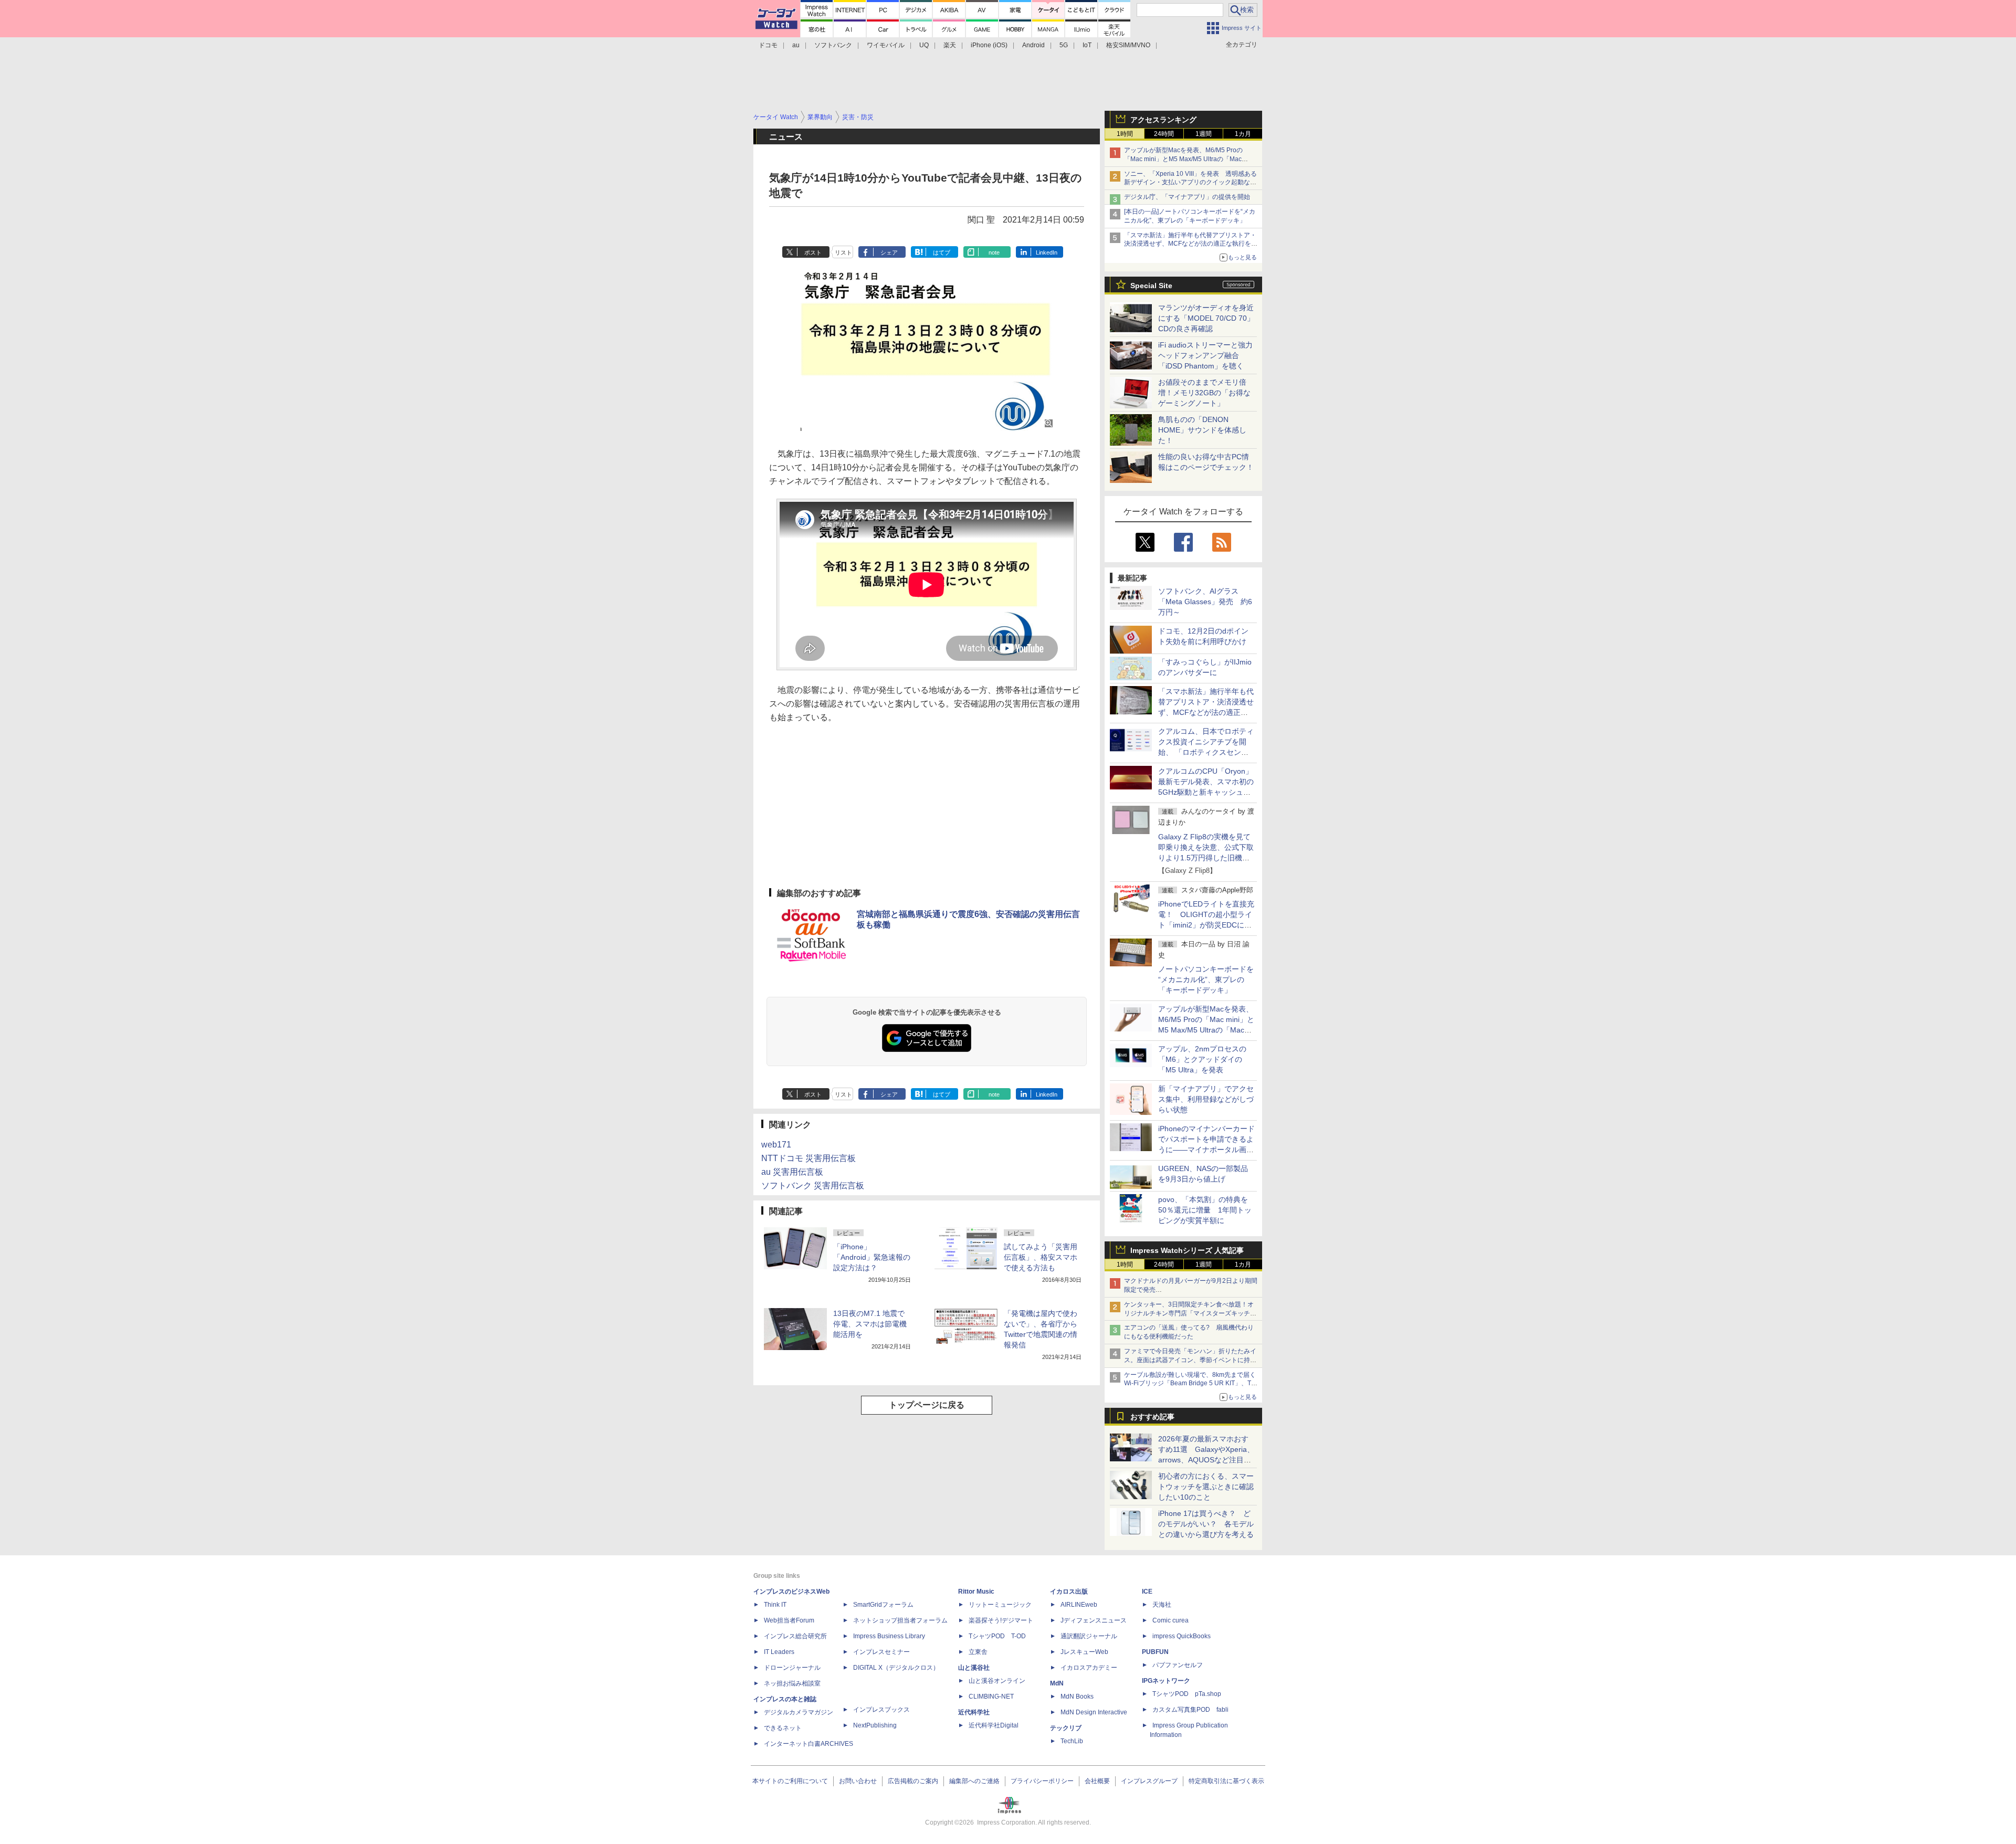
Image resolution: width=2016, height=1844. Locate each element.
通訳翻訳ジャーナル (1089, 1636)
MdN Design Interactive (1094, 1712)
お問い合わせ (858, 1781)
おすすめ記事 (1152, 1417)
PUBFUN (1155, 1652)
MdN (1057, 1683)
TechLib (1072, 1741)
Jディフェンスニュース (1094, 1620)
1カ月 (1243, 134)
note (994, 252)
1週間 (1204, 134)
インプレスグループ (1149, 1781)
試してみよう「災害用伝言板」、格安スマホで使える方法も (1041, 1257)
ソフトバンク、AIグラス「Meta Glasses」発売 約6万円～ (1205, 602)
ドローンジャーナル (792, 1668)
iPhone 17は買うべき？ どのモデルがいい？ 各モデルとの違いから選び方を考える (1206, 1524)
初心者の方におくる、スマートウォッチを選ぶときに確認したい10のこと (1206, 1487)
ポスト (813, 252)
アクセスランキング (1163, 120)
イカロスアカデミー (1089, 1668)
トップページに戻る (927, 1405)
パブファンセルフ (1178, 1665)
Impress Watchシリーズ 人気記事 (1187, 1250)
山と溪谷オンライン (997, 1681)
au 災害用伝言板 (792, 1172)
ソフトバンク (833, 45)
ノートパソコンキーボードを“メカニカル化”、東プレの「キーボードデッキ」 (1206, 979)
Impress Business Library (889, 1636)
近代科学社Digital (994, 1725)
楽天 (950, 45)
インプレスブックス (881, 1710)
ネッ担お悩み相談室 (792, 1683)
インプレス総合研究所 (795, 1636)
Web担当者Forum (789, 1620)
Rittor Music (976, 1592)
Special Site (1151, 286)
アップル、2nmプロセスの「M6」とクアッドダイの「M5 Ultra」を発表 (1202, 1059)
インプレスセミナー (881, 1652)
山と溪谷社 (974, 1668)
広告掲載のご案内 (913, 1781)
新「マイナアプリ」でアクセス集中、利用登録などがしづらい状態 (1206, 1099)
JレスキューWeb (1084, 1652)
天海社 (1162, 1605)
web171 (776, 1145)
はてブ (942, 252)
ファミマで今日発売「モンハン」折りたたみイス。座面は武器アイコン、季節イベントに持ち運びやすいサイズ (1190, 1360)
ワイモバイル (886, 45)
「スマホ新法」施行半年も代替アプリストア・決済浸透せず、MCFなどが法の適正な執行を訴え (1191, 244)
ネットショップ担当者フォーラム (900, 1620)
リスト (843, 252)
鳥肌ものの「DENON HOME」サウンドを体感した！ (1202, 430)
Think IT (775, 1605)
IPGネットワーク (1166, 1681)
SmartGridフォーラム (883, 1605)
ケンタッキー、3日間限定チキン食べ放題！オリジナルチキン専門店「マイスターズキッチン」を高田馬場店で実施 (1189, 1313)
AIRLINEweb (1079, 1605)
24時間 (1164, 134)
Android (1033, 45)
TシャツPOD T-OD (997, 1636)
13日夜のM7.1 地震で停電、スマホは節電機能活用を (870, 1324)
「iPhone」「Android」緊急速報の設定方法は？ (872, 1257)
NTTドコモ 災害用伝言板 (808, 1158)
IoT (1087, 45)
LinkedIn (1047, 252)
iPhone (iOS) (989, 45)
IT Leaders (779, 1652)
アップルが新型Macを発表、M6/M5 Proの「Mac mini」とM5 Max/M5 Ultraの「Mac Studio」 (1183, 159)
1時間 (1125, 134)
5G (1064, 45)
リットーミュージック (1000, 1605)
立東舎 (978, 1652)
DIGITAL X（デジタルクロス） (896, 1668)
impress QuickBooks (1182, 1636)
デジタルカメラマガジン (799, 1712)
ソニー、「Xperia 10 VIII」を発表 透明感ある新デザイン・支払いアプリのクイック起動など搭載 (1190, 183)
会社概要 (1097, 1781)
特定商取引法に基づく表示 (1226, 1781)
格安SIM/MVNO (1128, 45)
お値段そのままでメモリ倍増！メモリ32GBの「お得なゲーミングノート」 (1204, 393)
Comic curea (1170, 1620)
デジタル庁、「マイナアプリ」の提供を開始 (1187, 197)
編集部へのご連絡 (974, 1781)
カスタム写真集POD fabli (1190, 1710)
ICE (1147, 1592)
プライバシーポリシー (1042, 1781)
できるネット (783, 1728)
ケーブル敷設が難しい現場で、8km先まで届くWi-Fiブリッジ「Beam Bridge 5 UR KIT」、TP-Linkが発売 (1191, 1384)
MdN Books (1077, 1697)
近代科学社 (974, 1712)
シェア (889, 252)
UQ (924, 45)
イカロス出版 (1069, 1592)
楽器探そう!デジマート (1001, 1620)
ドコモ (768, 45)
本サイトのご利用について (790, 1781)
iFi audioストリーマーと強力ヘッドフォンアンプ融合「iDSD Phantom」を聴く (1205, 355)
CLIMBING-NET (991, 1697)
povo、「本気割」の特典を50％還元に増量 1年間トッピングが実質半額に (1205, 1210)
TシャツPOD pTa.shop (1187, 1694)
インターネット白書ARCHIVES (808, 1744)
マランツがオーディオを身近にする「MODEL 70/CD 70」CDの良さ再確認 (1206, 318)
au (796, 45)
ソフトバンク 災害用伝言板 (813, 1186)
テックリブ (1066, 1728)
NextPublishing (875, 1725)
